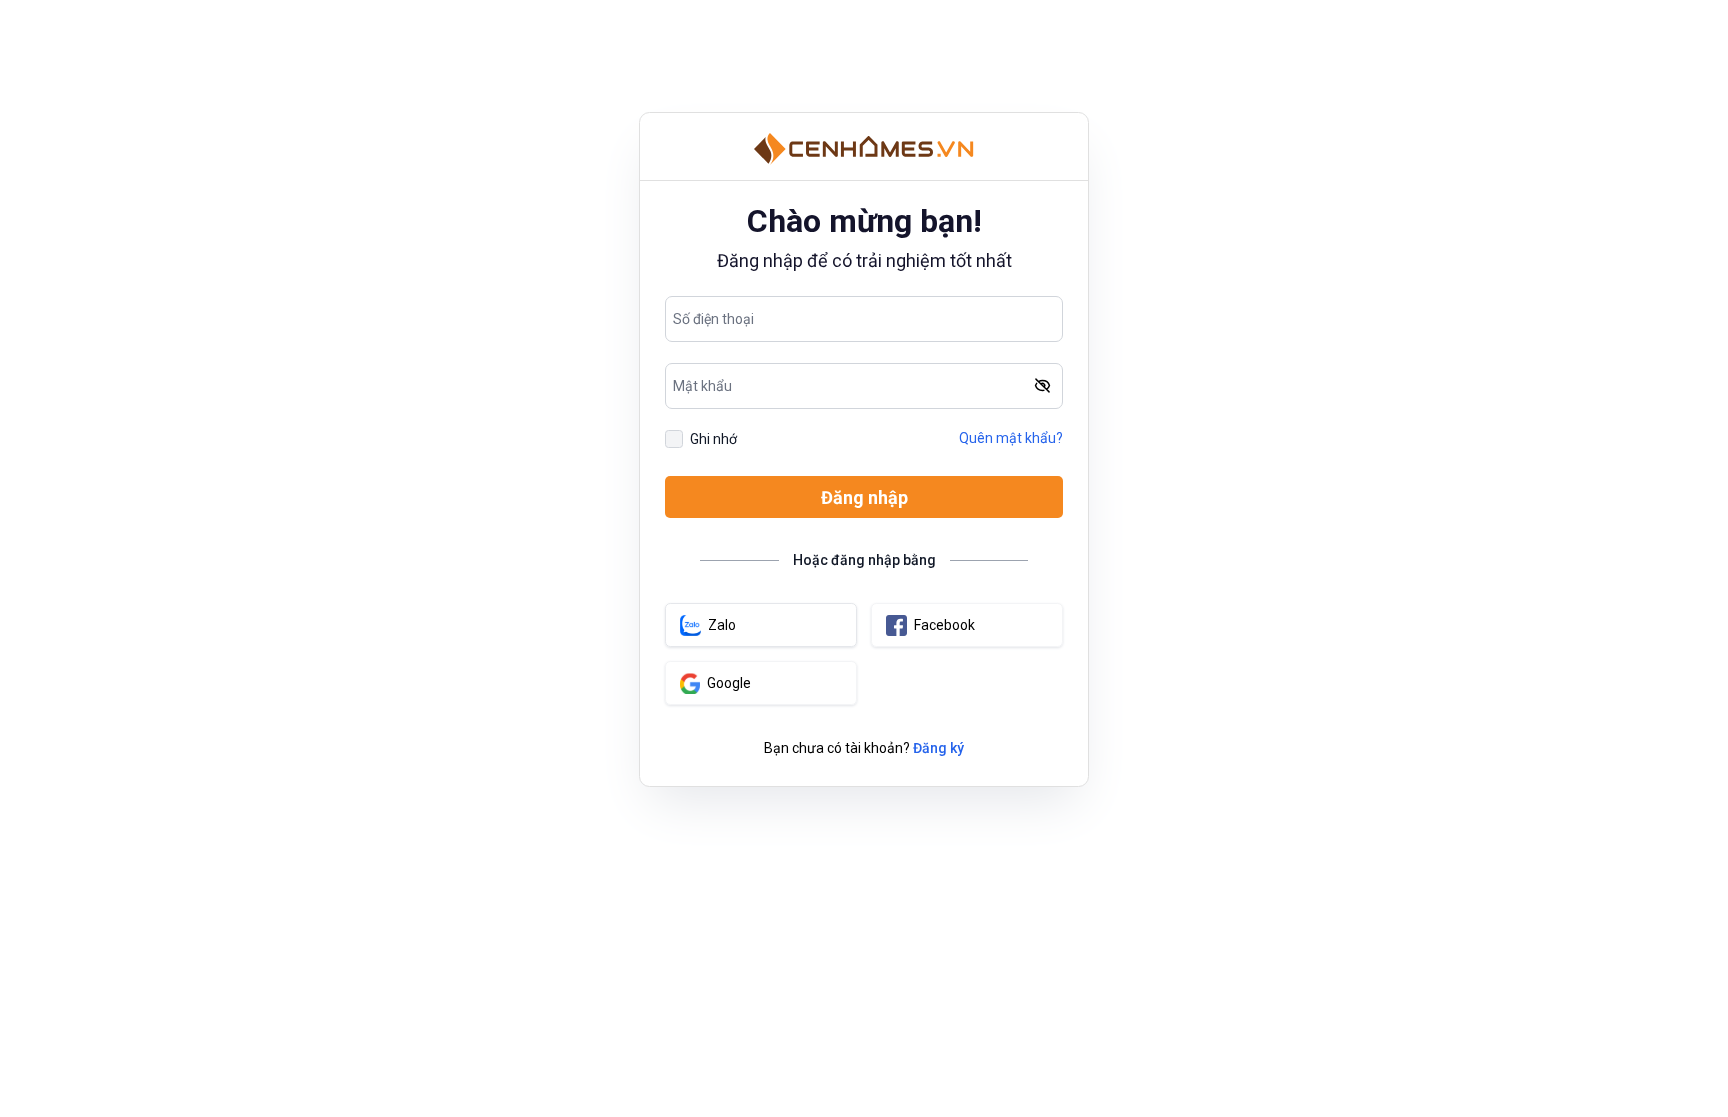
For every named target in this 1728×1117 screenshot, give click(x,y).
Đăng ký (938, 748)
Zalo (722, 625)
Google (729, 683)
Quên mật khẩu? (1011, 438)
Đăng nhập (864, 497)
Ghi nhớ (713, 439)
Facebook (944, 625)
